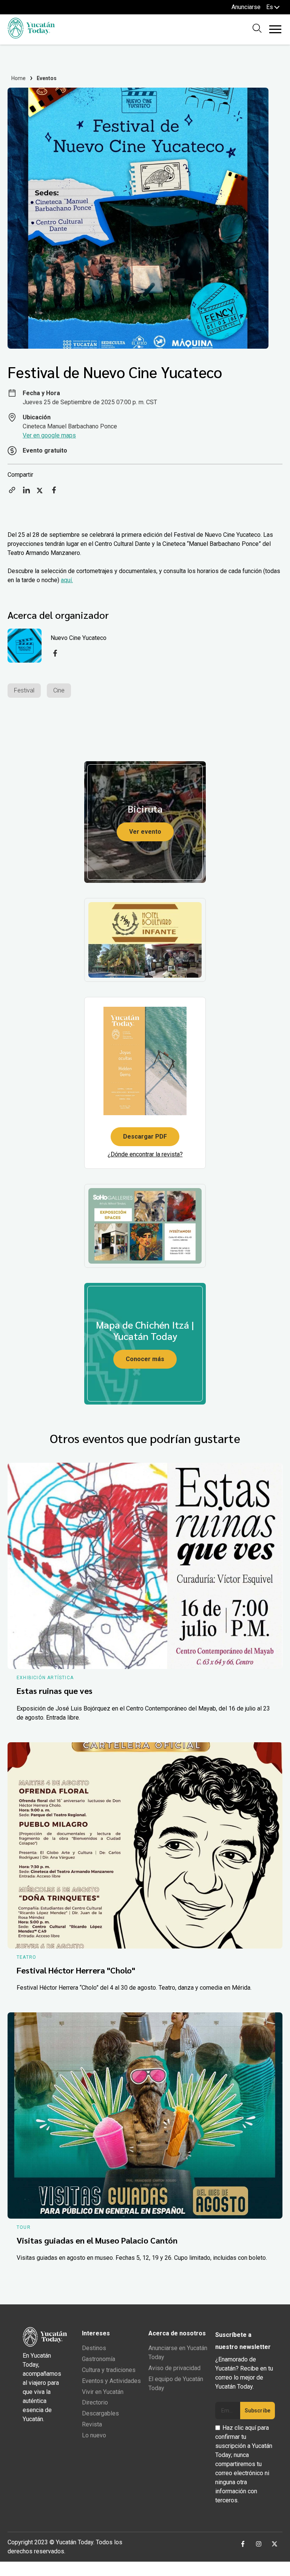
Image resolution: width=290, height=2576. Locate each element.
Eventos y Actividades (111, 2381)
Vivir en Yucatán (103, 2392)
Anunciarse (246, 7)
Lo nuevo (94, 2435)
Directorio (95, 2402)
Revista (92, 2424)
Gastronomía (99, 2359)
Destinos (94, 2348)
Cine (59, 690)
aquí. (67, 580)
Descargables (100, 2413)
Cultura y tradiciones (109, 2370)
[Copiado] (12, 492)
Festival (24, 690)
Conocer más (145, 1359)
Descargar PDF (145, 1137)
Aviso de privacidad (174, 2368)
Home (19, 78)
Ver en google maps (49, 435)
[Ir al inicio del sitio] (31, 36)
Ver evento (145, 832)
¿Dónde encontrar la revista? (145, 1154)
